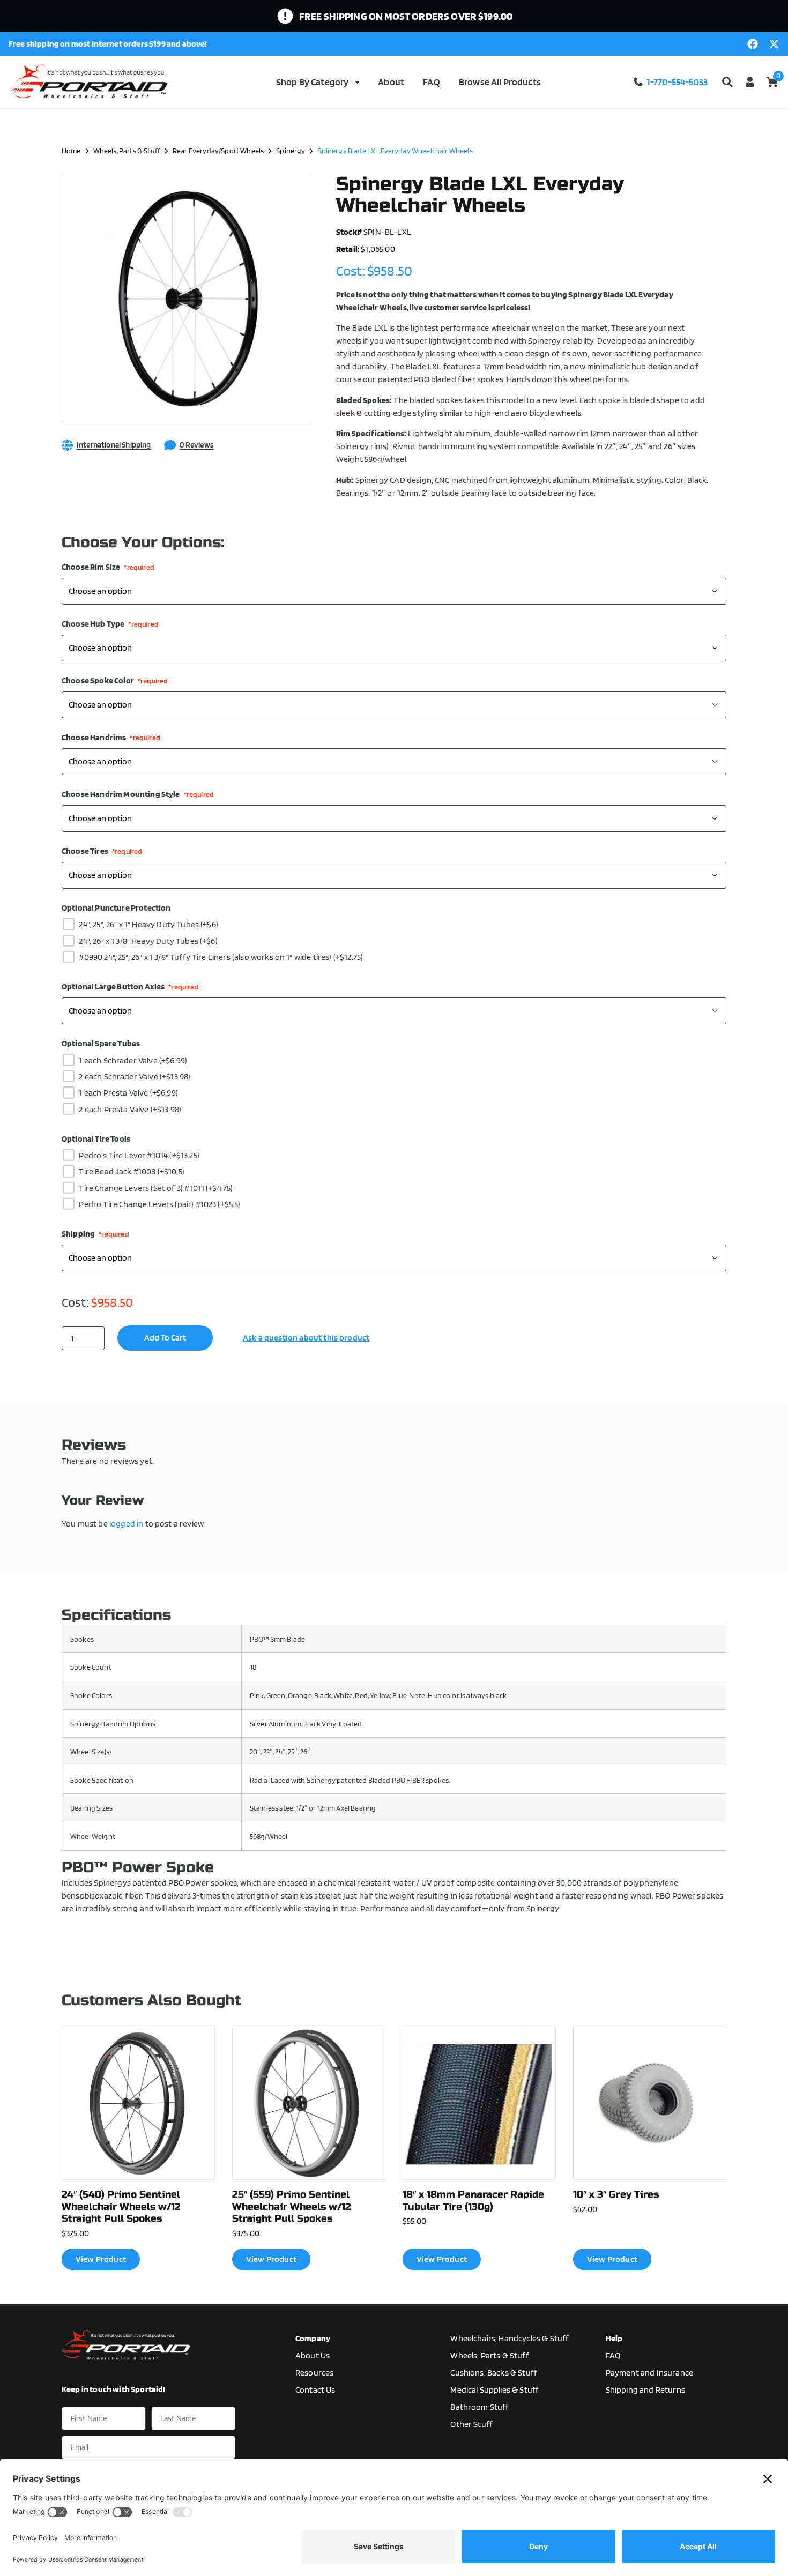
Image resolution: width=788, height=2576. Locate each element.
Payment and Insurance (649, 2373)
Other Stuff (471, 2424)
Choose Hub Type (110, 624)
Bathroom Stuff (480, 2407)
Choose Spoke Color (115, 681)
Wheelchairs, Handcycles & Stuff (510, 2338)
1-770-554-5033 (677, 82)
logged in (126, 1524)
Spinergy (291, 150)
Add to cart (165, 1338)
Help (614, 2338)
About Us (313, 2355)
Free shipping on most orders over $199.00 (406, 16)
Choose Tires (102, 851)
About (391, 82)
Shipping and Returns (645, 2390)
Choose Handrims (111, 738)
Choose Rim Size (108, 567)
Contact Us (315, 2390)
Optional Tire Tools (96, 1139)
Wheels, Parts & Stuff (127, 150)
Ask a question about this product (306, 1338)
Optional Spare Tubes (101, 1044)
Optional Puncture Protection (116, 908)
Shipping (95, 1234)
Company (313, 2338)
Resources (314, 2373)
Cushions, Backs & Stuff (494, 2373)
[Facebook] (753, 44)
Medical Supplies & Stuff (495, 2390)
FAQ (431, 82)
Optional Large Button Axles (130, 987)
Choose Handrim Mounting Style (138, 794)
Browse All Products (500, 82)
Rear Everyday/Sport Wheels (218, 150)
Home (71, 150)
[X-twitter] (774, 44)
